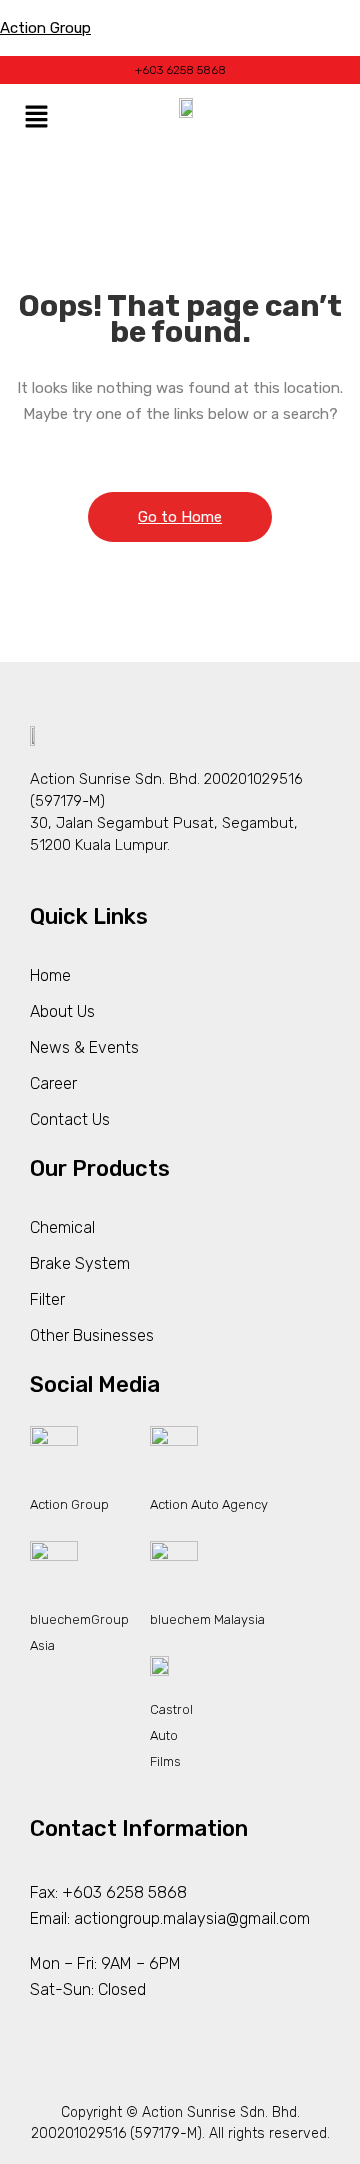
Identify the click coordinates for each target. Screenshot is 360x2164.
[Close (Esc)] (294, 22)
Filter (47, 1299)
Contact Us (70, 1119)
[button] (36, 118)
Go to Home (180, 517)
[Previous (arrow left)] (35, 1082)
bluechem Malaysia (207, 1619)
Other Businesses (92, 1335)
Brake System (80, 1263)
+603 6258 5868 (180, 70)
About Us (62, 1011)
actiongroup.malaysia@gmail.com (192, 1918)
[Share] (250, 22)
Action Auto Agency (209, 1504)
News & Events (84, 1047)
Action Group (69, 1504)
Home (50, 975)
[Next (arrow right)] (325, 1082)
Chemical (62, 1227)
